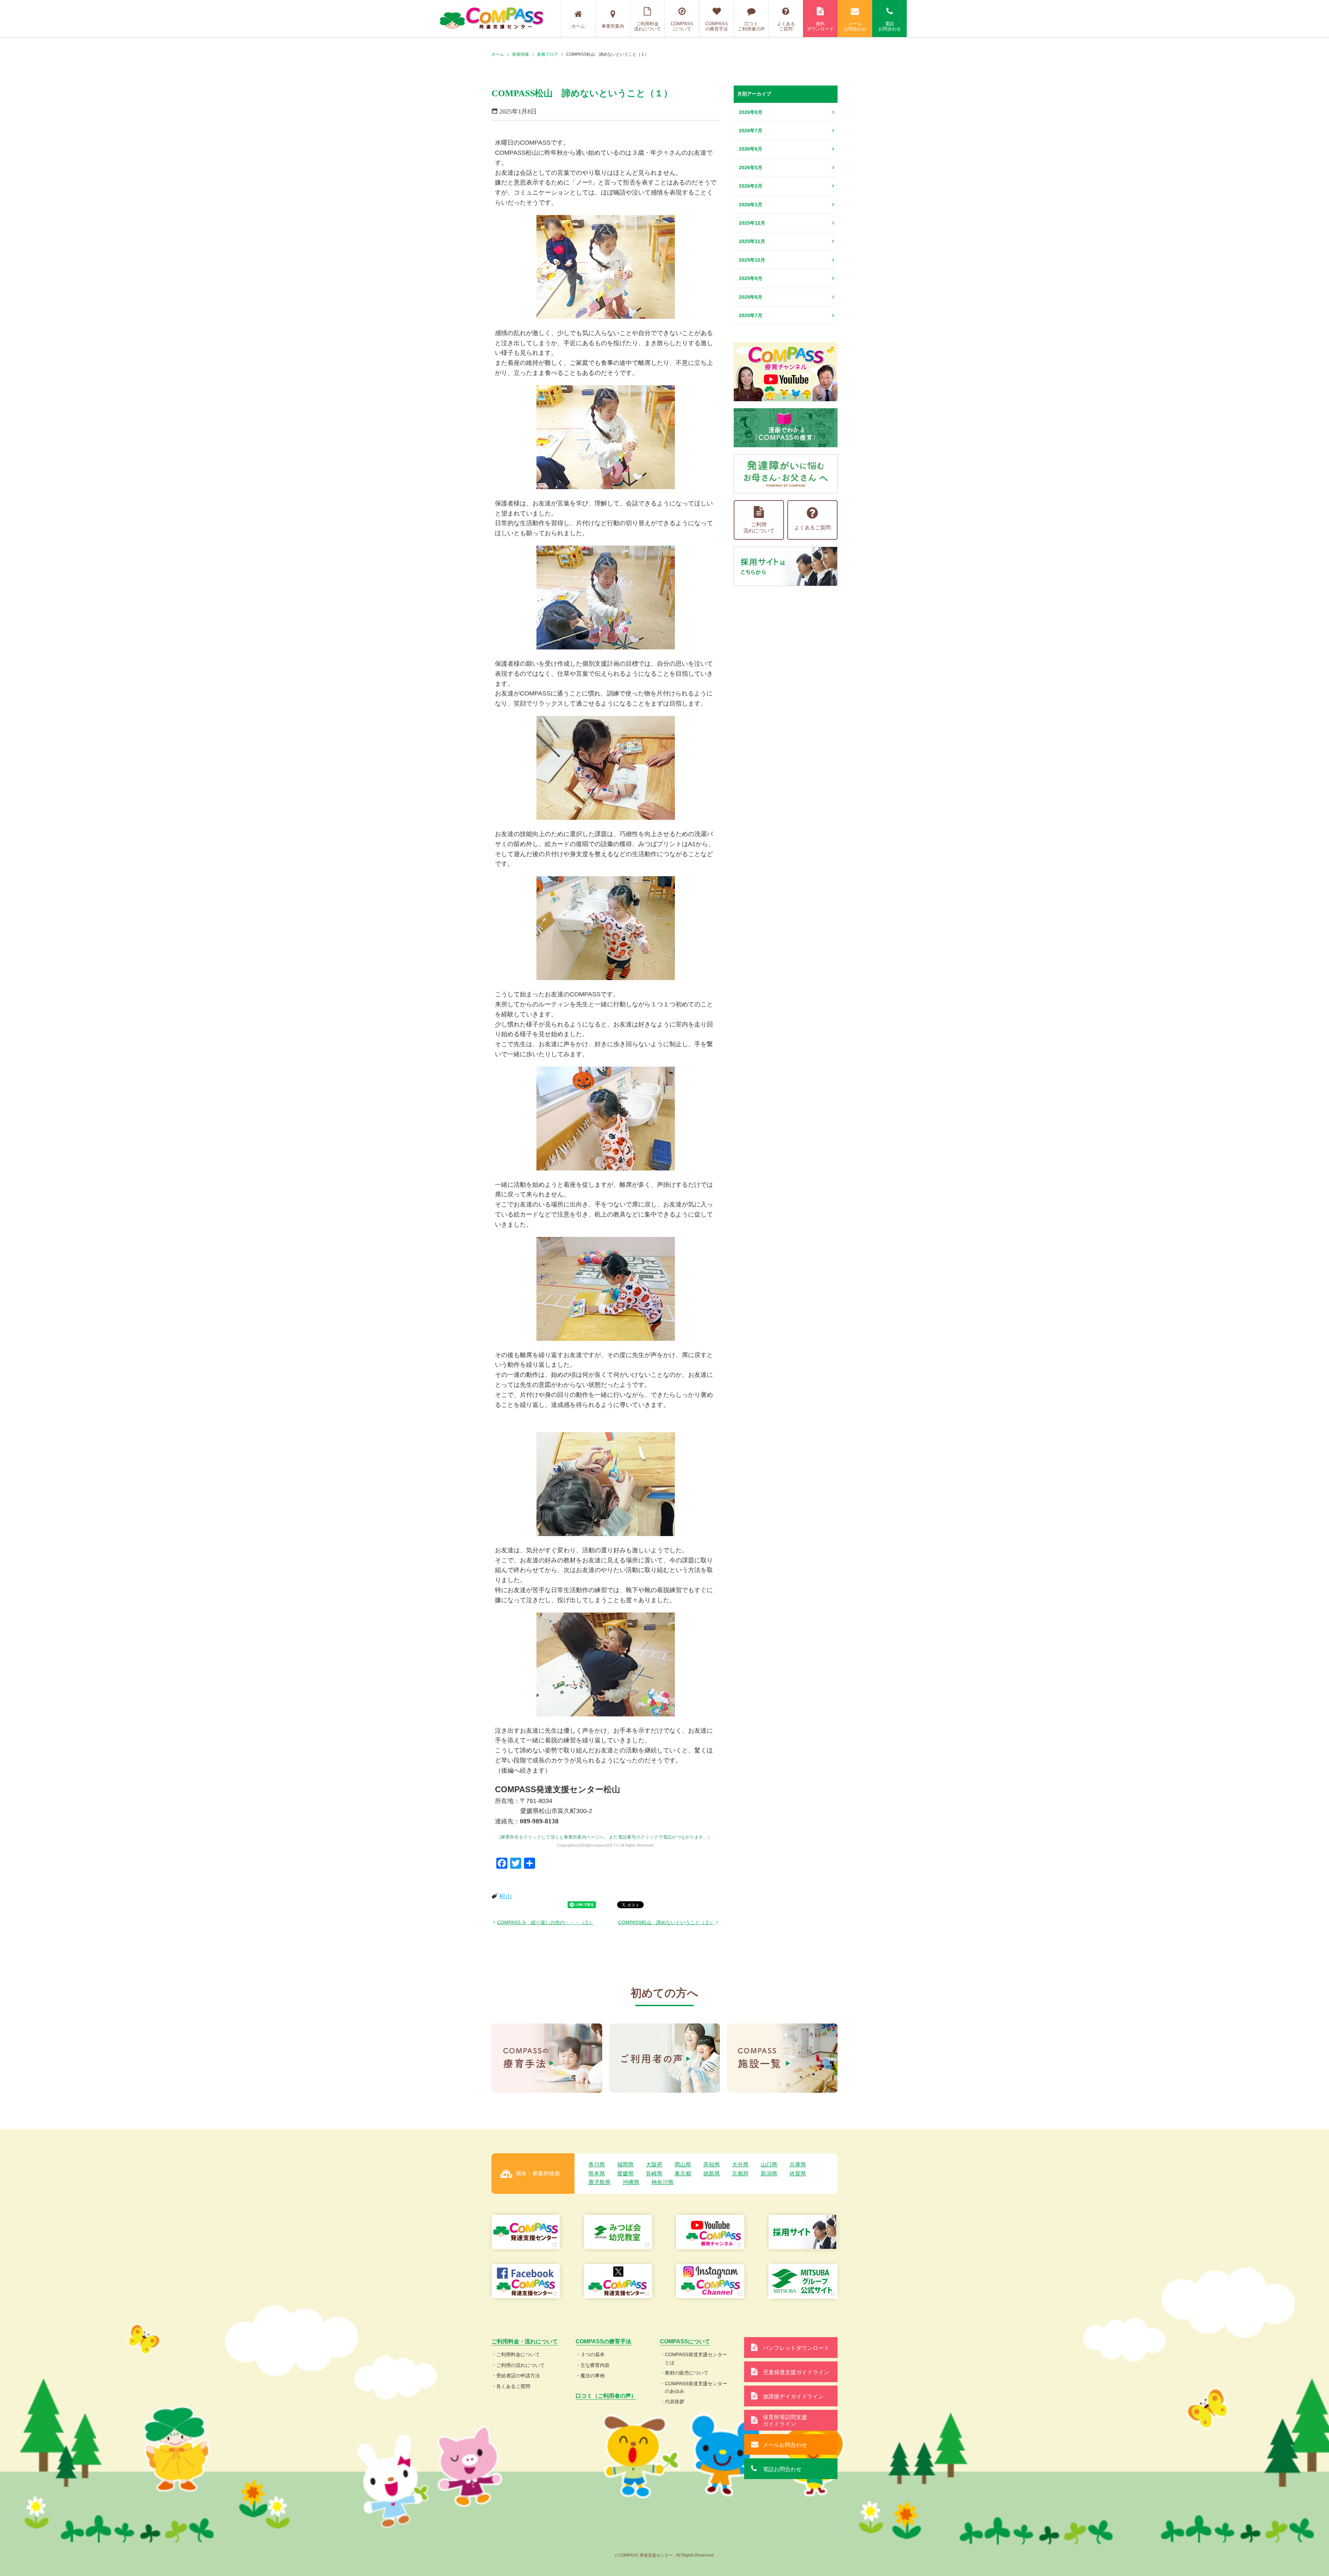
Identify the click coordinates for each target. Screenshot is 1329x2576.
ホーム (578, 26)
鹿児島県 (599, 2182)
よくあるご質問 (786, 26)
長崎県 (654, 2174)
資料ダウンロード (820, 26)
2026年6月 (751, 149)
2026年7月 (751, 131)
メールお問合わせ (855, 26)
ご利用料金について (518, 2354)
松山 (506, 1896)
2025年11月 (752, 241)
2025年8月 (751, 297)
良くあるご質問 (513, 2386)
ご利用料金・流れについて (525, 2341)
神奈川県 (662, 2182)
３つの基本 (593, 2354)
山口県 (769, 2165)
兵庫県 (798, 2165)
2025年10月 (752, 260)
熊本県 (597, 2174)
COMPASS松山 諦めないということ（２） (666, 1922)
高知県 (712, 2165)
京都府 (740, 2174)
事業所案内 (613, 26)
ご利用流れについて (759, 527)
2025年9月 (751, 278)
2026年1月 (751, 205)
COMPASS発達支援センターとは (696, 2358)
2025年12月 (752, 223)
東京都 (683, 2174)
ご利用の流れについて (521, 2365)
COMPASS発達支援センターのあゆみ (696, 2387)
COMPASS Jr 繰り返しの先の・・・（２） (545, 1922)
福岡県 (625, 2165)
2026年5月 (751, 168)
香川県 (597, 2165)
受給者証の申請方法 (518, 2376)
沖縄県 (631, 2182)
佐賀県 (798, 2174)
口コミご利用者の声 (751, 26)
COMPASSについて (682, 26)
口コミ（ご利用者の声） (606, 2396)
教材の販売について (687, 2373)
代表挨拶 (675, 2402)
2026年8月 (751, 112)
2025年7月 (751, 315)
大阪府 (654, 2165)
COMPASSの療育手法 (717, 26)
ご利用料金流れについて (648, 26)
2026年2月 (751, 186)
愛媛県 (625, 2174)
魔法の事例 (593, 2376)
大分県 (740, 2165)
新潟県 (769, 2174)
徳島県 (712, 2174)
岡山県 (683, 2165)
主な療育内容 (595, 2365)
